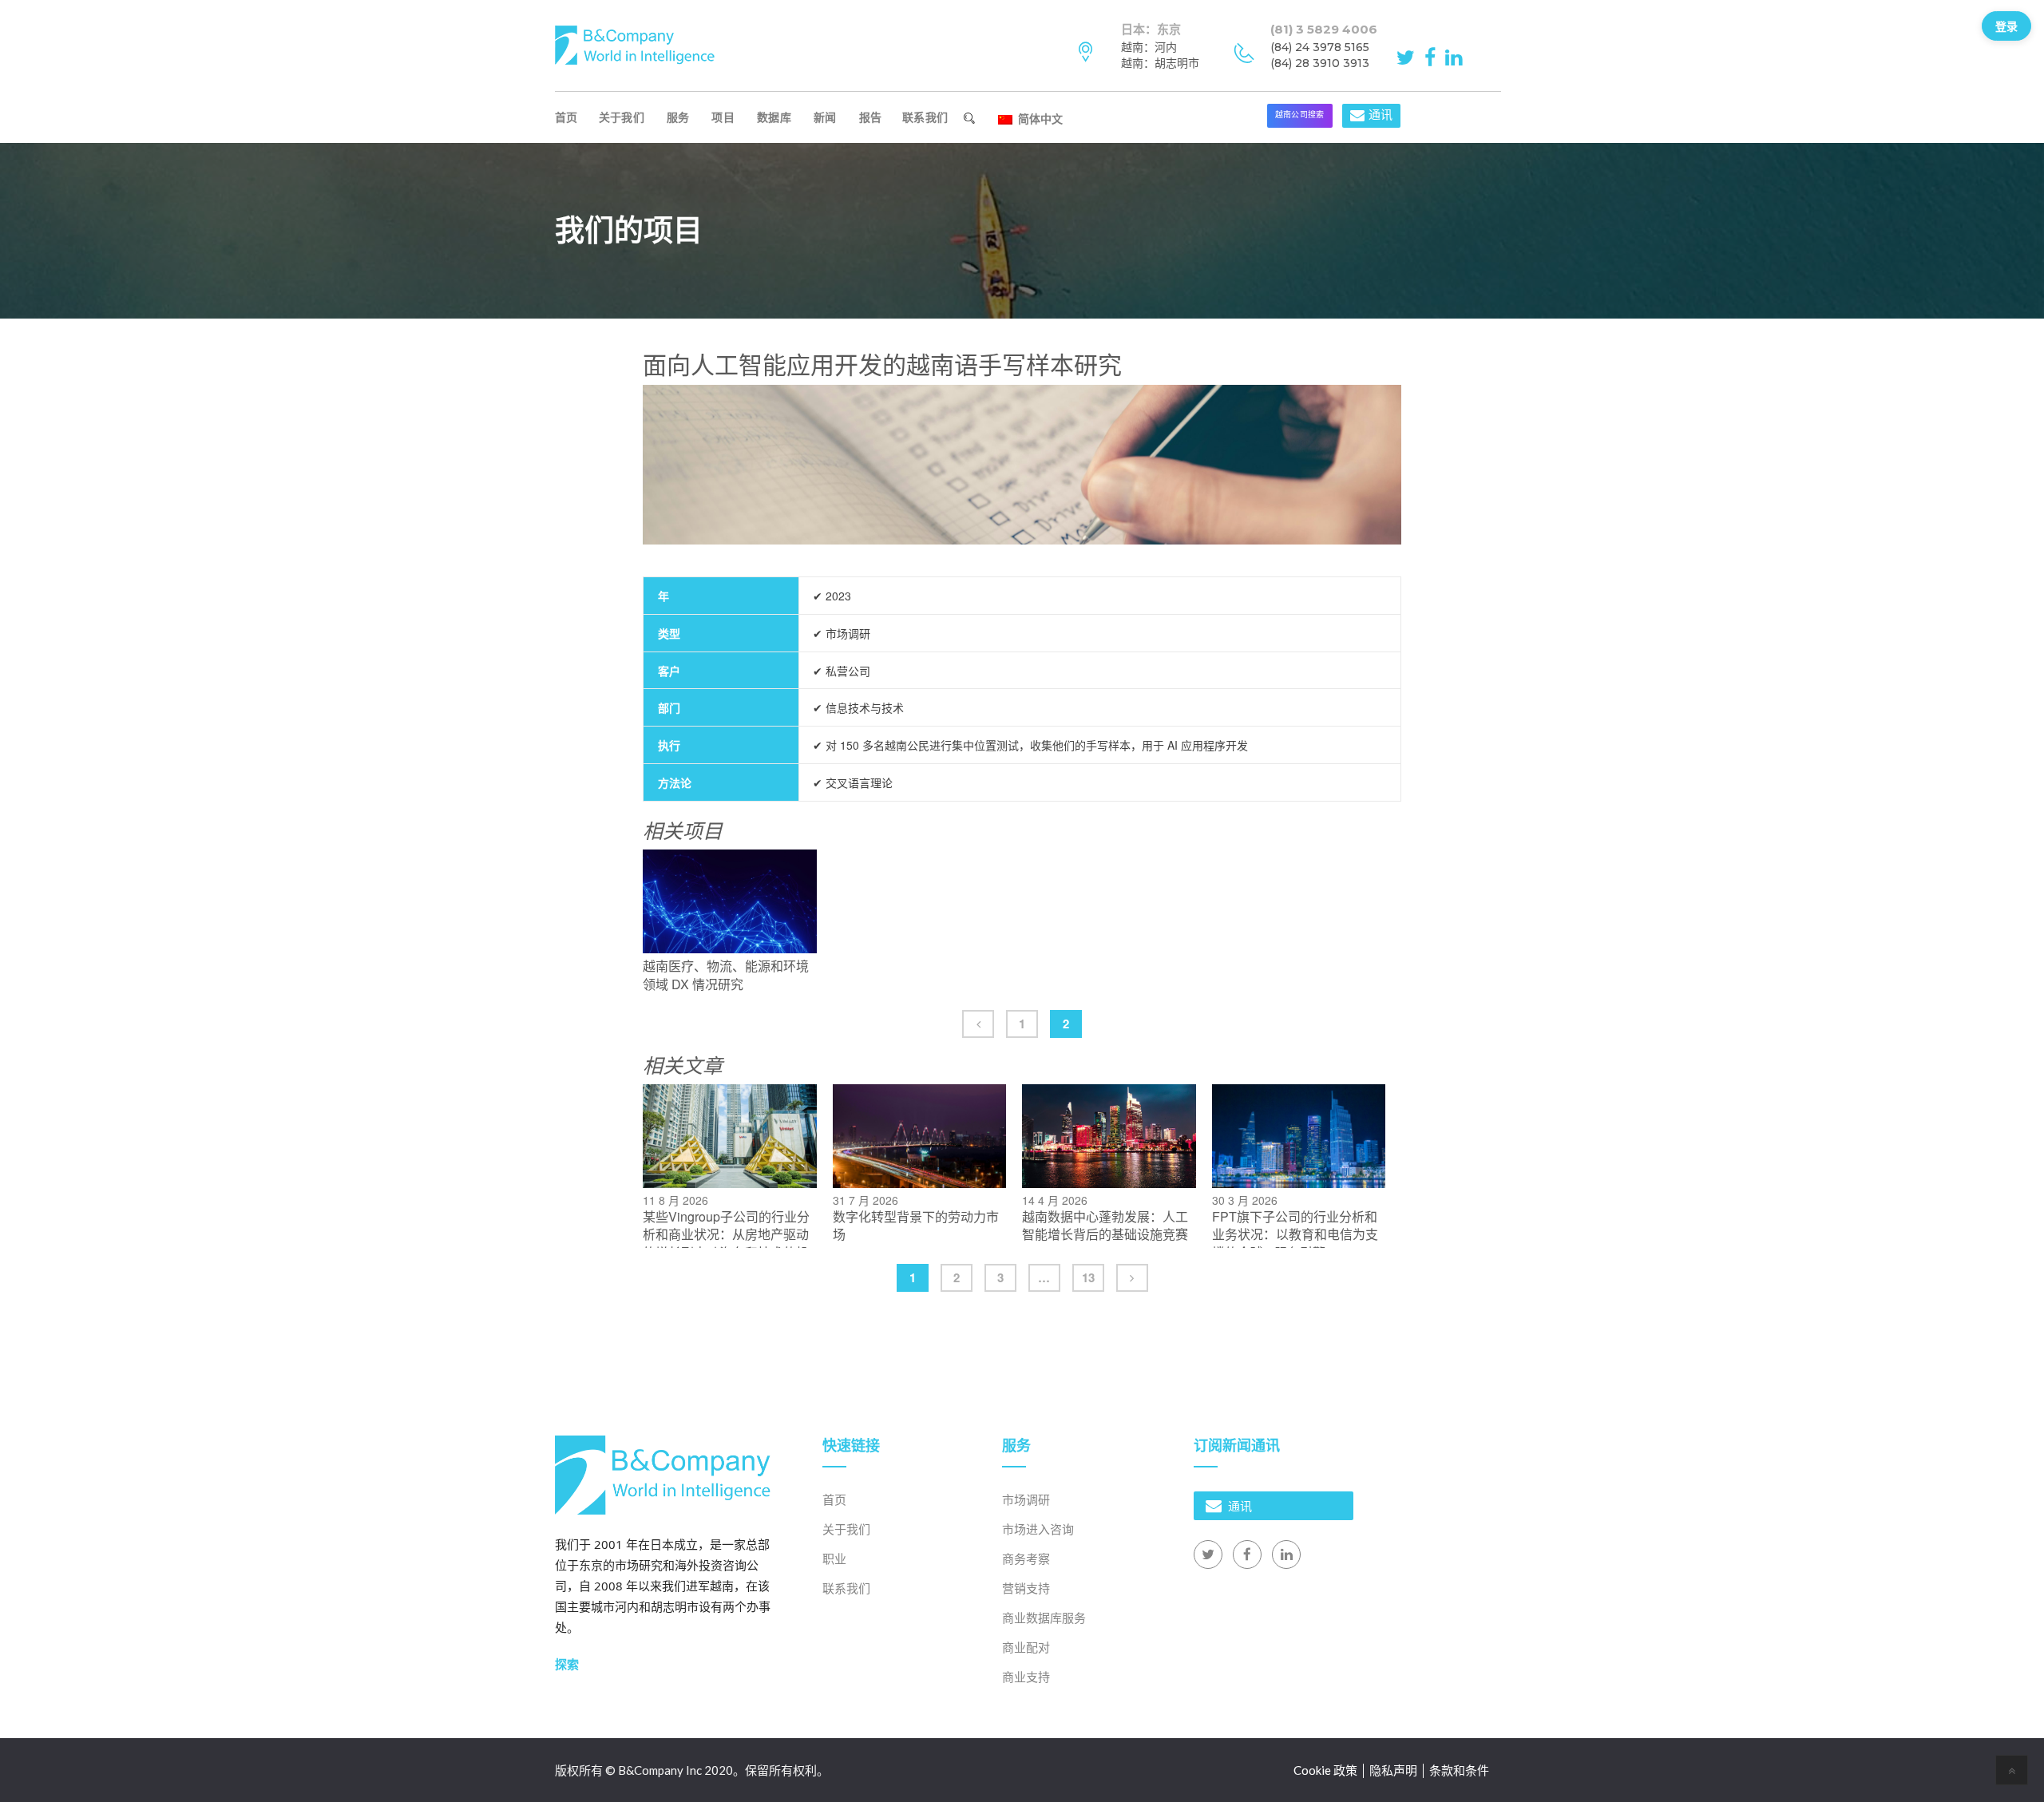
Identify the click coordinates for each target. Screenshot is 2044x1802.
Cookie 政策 (1325, 1770)
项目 (723, 117)
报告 (871, 117)
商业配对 (1026, 1647)
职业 (834, 1558)
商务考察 (1026, 1558)
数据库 (774, 117)
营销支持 (1026, 1588)
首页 (566, 117)
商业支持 (1026, 1677)
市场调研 (1026, 1499)
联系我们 (925, 117)
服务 (678, 117)
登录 (2006, 26)
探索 (567, 1664)
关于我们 (622, 117)
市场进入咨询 (1038, 1529)
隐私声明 (1393, 1770)
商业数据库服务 (1044, 1618)
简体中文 (1039, 118)
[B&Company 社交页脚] (1208, 1554)
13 (1088, 1277)
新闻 (825, 117)
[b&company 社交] (1408, 56)
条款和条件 (1459, 1770)
